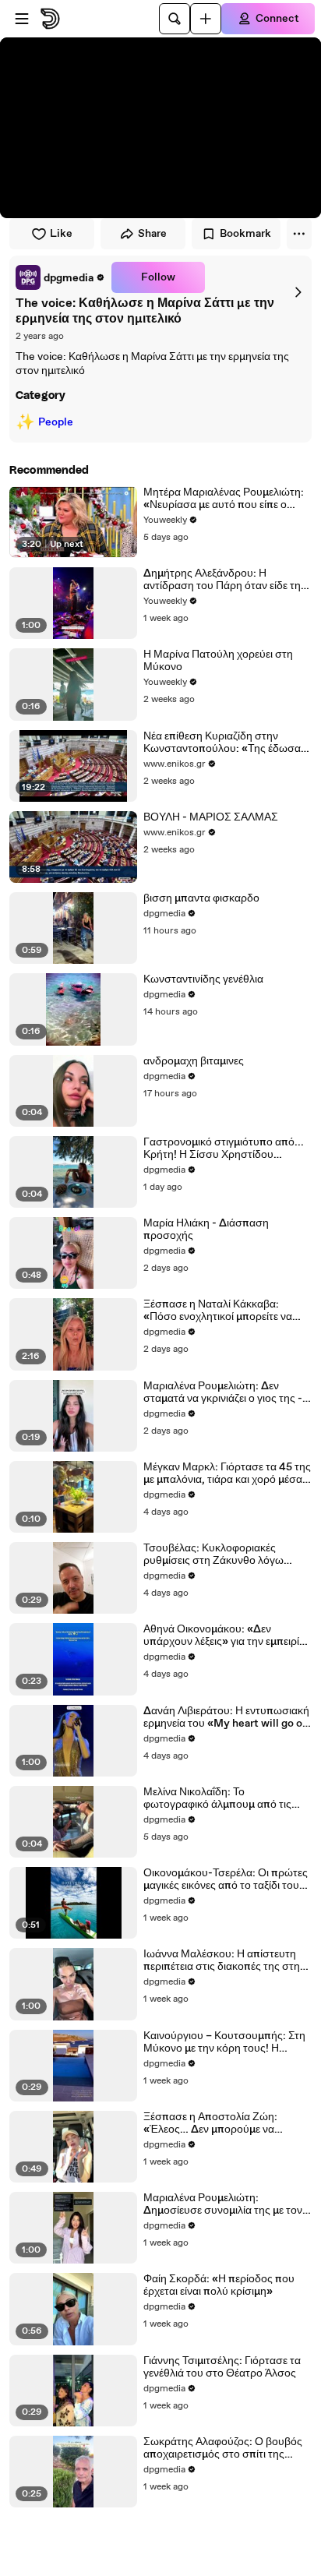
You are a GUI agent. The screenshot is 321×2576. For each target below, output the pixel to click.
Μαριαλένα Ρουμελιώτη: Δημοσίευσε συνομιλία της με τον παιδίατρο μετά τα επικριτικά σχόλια (223, 2204)
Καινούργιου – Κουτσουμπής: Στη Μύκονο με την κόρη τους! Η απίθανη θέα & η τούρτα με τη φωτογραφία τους (224, 2042)
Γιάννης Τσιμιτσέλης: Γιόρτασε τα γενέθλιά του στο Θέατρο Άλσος (222, 2367)
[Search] (175, 19)
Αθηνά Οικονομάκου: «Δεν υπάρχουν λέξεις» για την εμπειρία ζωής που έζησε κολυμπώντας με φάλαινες (224, 1636)
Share (152, 234)
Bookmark (245, 234)
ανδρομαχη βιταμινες (194, 1061)
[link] (60, 277)
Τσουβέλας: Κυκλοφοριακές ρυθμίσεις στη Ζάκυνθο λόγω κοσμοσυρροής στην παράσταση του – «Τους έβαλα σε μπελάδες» (223, 1554)
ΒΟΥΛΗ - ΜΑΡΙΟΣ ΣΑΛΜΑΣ (211, 817)
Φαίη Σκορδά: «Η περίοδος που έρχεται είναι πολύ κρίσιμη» (219, 2285)
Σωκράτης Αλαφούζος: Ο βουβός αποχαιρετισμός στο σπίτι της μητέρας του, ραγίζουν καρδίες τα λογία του (223, 2448)
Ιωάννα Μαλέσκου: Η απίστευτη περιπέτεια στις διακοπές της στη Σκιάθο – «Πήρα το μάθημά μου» (222, 1960)
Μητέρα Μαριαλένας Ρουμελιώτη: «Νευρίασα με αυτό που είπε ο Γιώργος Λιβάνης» (224, 499)
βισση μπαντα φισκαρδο (201, 898)
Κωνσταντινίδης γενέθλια (203, 979)
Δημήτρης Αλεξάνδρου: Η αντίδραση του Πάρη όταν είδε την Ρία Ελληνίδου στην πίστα (225, 580)
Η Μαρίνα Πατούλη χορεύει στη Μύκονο (218, 661)
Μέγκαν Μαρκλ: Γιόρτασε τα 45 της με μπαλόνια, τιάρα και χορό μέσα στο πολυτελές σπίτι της (227, 1473)
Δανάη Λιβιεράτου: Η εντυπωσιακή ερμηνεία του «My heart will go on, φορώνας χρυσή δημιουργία (228, 1717)
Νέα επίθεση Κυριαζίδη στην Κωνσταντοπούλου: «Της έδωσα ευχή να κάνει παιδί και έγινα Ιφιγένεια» (222, 743)
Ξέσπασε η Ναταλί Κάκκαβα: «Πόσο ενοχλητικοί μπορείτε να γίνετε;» (218, 1311)
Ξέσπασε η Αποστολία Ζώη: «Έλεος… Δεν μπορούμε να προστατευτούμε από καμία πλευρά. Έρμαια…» (210, 2123)
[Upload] (206, 19)
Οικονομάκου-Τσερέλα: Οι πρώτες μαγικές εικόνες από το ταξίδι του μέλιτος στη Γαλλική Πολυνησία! (226, 1879)
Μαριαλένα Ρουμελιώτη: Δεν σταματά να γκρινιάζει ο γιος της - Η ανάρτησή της (223, 1392)
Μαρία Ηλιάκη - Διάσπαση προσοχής (206, 1230)
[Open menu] (22, 19)
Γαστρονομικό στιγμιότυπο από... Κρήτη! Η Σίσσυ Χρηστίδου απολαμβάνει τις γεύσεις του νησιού (224, 1149)
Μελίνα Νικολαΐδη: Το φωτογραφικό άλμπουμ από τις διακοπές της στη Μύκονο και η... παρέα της (222, 1798)
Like (61, 234)
